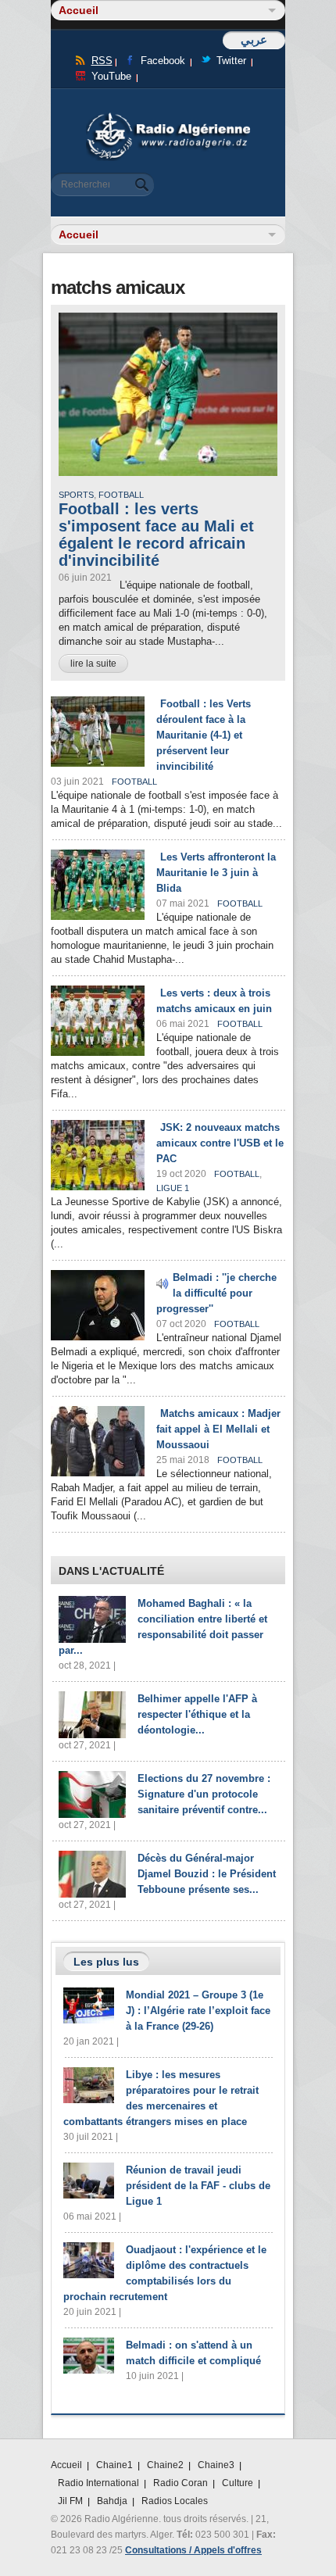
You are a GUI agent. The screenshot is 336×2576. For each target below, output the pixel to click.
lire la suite (93, 664)
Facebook (163, 61)
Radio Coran (181, 2483)
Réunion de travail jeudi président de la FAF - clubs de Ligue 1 (198, 2186)
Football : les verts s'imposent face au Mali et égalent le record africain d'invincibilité (156, 535)
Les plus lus (106, 1962)
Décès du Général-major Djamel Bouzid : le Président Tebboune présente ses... (207, 1874)
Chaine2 (165, 2465)
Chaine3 (216, 2465)
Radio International (98, 2483)
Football (121, 495)
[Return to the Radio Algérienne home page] (168, 117)
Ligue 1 (173, 1188)
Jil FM (70, 2501)
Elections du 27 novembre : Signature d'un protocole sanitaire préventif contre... (204, 1794)
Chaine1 (114, 2465)
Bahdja (112, 2501)
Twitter (231, 61)
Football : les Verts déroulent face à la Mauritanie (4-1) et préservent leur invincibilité (204, 735)
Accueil (66, 2465)
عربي (254, 39)
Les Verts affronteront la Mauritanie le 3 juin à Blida (216, 873)
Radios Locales (175, 2501)
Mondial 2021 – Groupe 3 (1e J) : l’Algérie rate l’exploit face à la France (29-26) (198, 2011)
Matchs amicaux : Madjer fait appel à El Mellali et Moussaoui (218, 1429)
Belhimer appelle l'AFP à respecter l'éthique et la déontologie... (197, 1714)
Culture (238, 2483)
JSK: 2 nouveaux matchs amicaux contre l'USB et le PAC (220, 1143)
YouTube (111, 76)
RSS (102, 61)
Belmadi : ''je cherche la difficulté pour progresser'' (216, 1293)
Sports (76, 495)
